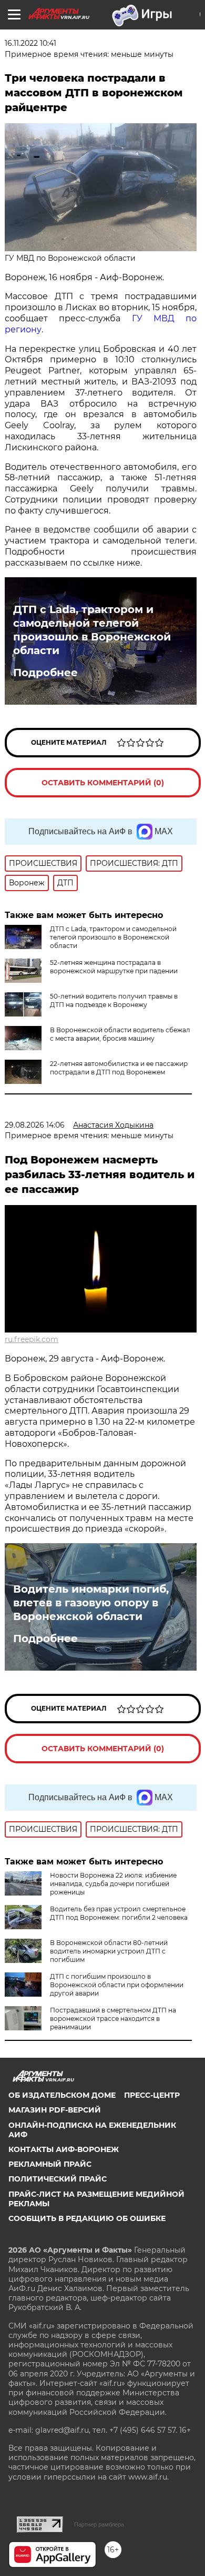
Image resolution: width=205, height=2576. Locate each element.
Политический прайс (58, 2179)
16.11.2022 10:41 (30, 43)
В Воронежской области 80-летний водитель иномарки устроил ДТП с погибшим (109, 1951)
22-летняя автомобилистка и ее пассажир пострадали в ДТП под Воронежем (119, 1068)
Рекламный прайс (50, 2164)
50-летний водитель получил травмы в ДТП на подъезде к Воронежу (114, 1000)
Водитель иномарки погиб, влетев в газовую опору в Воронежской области (91, 1603)
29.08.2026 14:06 (35, 1125)
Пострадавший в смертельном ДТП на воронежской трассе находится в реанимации (113, 2019)
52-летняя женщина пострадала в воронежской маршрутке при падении (114, 967)
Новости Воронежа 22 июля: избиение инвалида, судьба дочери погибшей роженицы (113, 1884)
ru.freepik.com (32, 1339)
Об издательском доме (62, 2095)
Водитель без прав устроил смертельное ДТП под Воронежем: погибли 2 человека (119, 1913)
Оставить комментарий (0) (103, 783)
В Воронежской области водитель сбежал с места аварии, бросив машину (120, 1034)
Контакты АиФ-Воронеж (64, 2149)
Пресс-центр (152, 2095)
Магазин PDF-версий (55, 2110)
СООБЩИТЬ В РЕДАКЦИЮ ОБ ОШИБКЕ (87, 2218)
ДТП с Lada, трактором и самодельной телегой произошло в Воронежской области (92, 630)
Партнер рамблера (99, 2524)
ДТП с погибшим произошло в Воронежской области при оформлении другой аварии (117, 1985)
